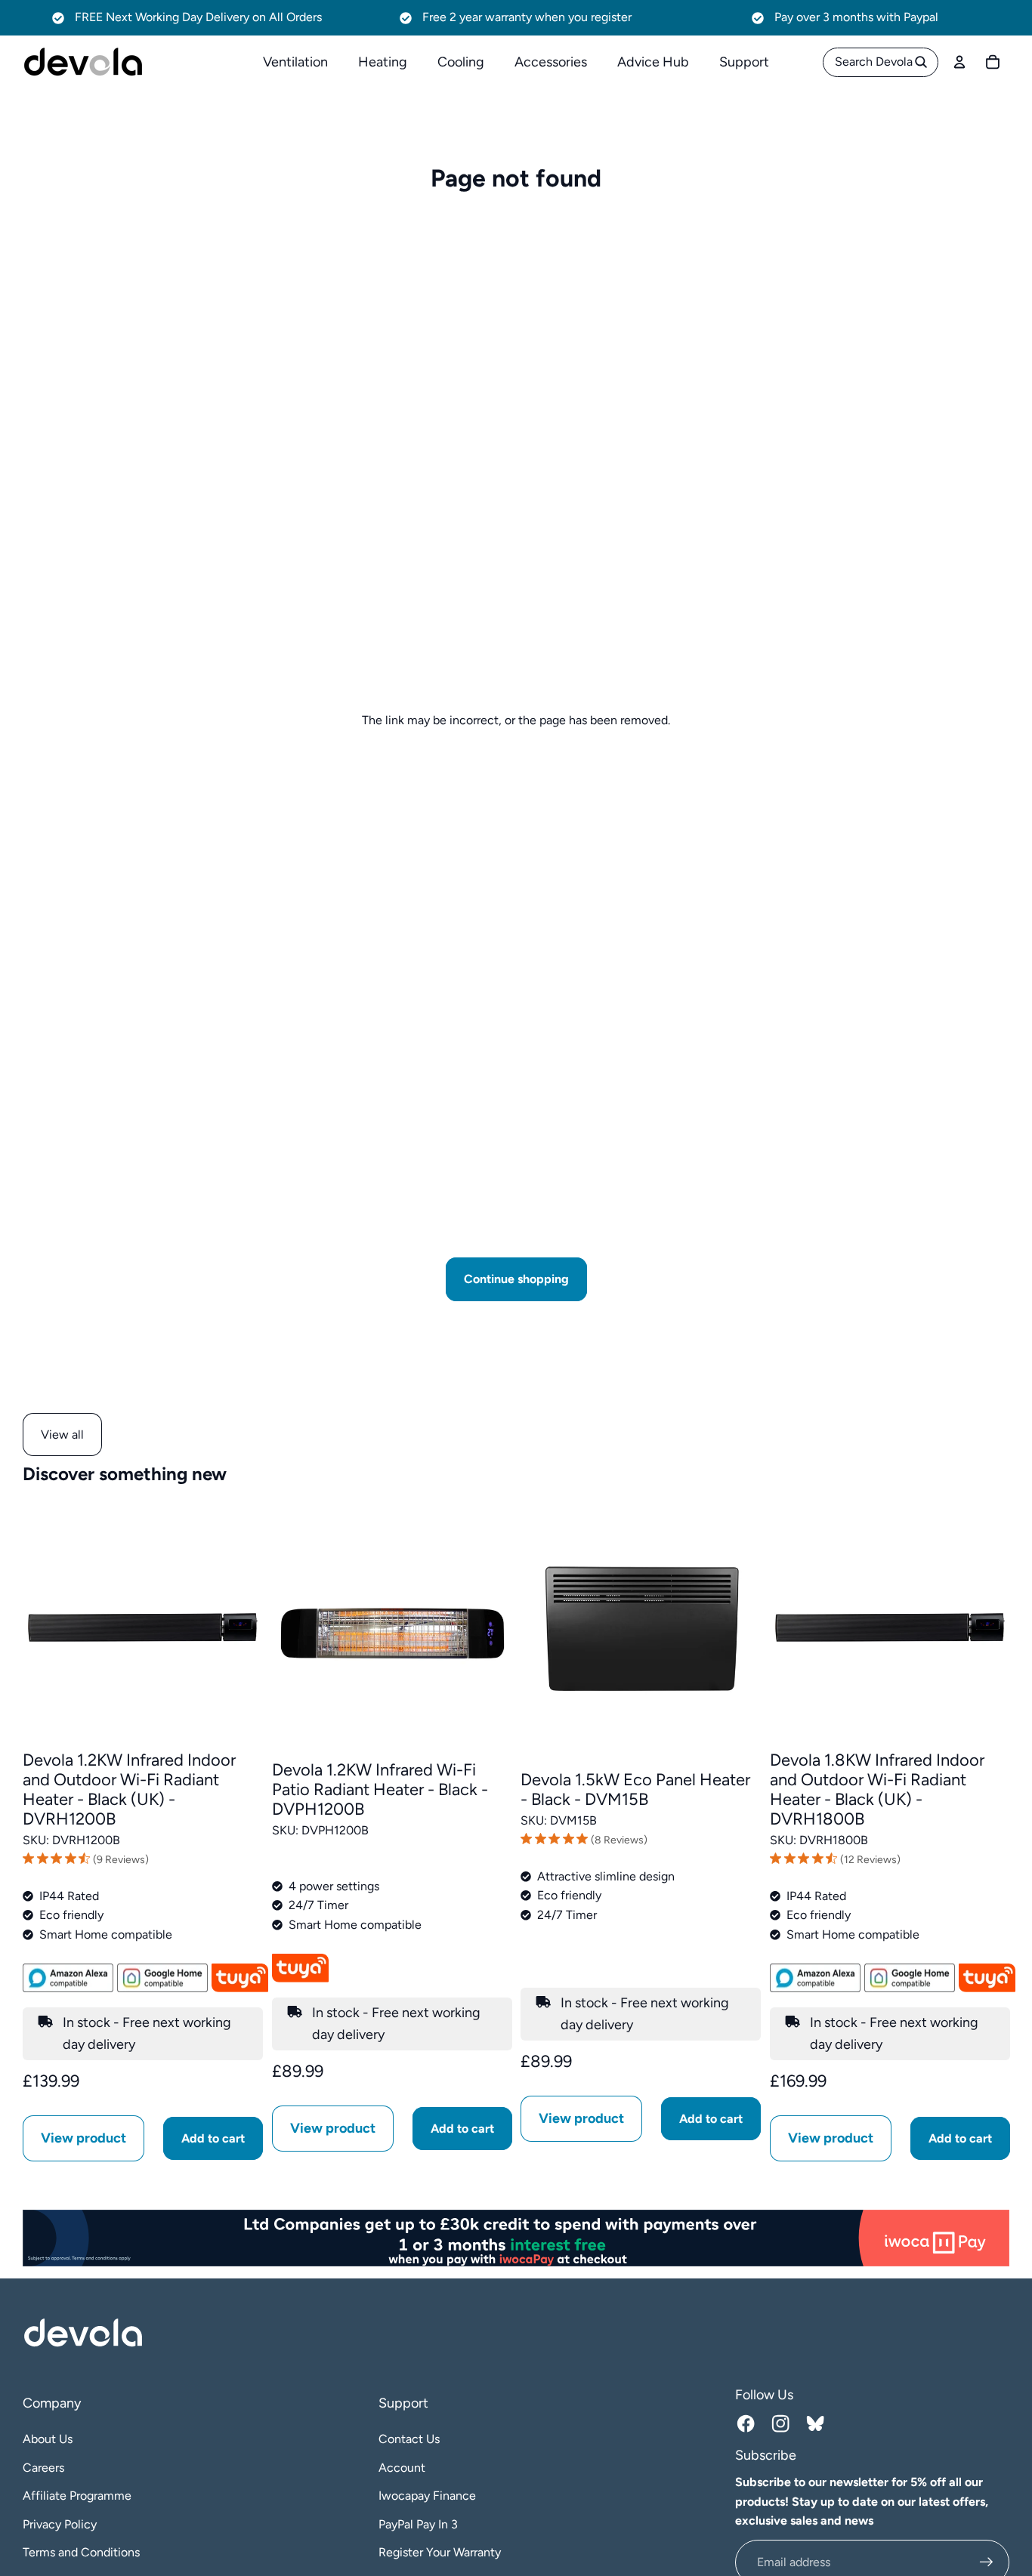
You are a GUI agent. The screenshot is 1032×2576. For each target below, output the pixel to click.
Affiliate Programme (77, 2496)
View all (62, 1435)
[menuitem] (295, 62)
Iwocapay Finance (427, 2496)
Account (402, 2468)
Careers (43, 2468)
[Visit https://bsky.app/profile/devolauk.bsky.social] (817, 2426)
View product (83, 2139)
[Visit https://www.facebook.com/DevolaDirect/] (748, 2426)
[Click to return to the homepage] (83, 62)
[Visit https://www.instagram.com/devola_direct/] (783, 2426)
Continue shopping (516, 1279)
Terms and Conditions (81, 2552)
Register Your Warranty (440, 2552)
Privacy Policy (60, 2524)
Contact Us (409, 2439)
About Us (48, 2439)
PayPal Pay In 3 (418, 2524)
